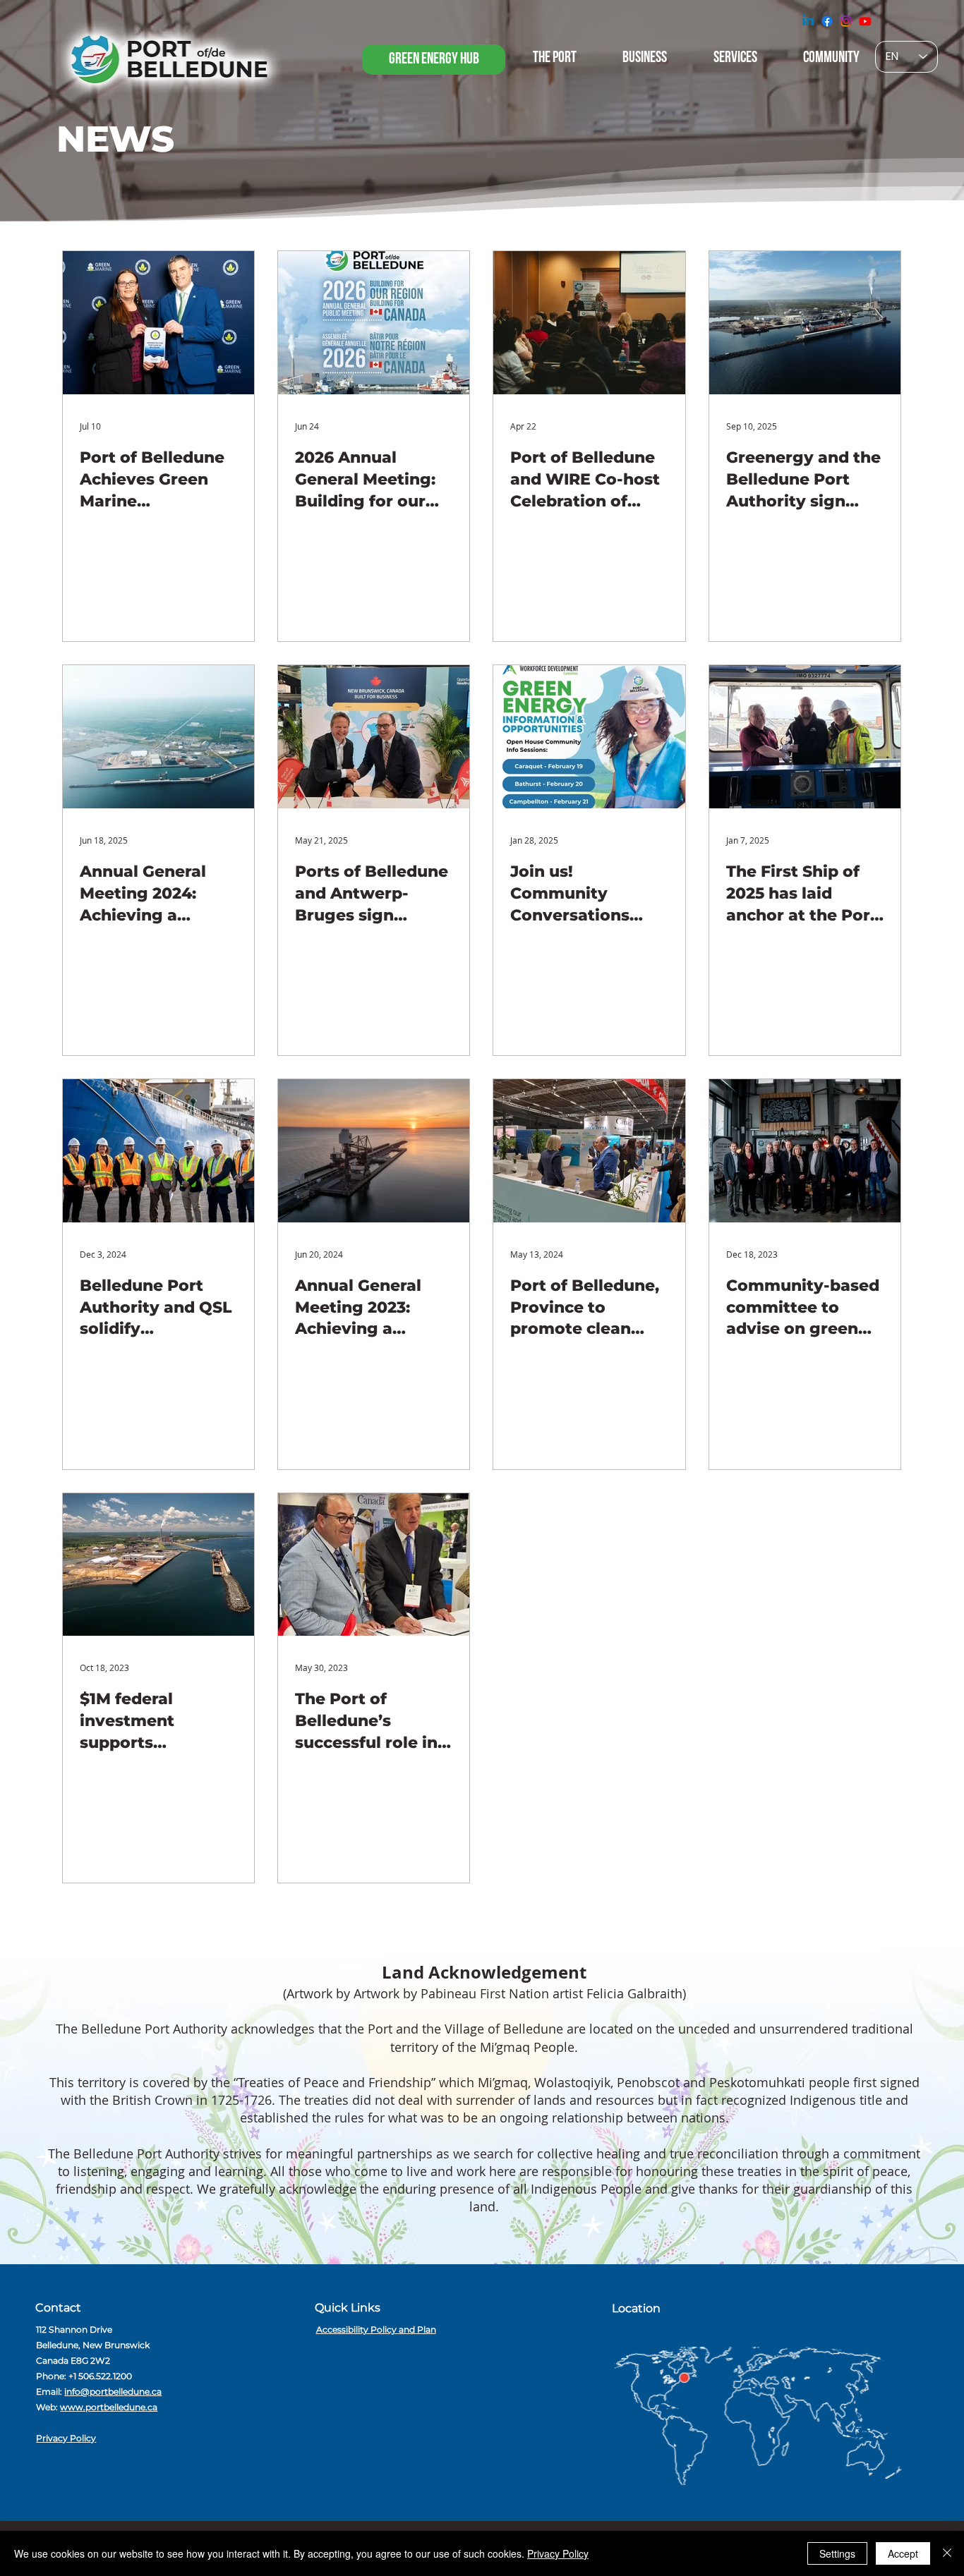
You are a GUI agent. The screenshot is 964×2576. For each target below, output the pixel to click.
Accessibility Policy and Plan (376, 2329)
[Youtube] (865, 21)
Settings (837, 2553)
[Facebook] (827, 21)
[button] (434, 60)
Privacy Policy (66, 2438)
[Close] (947, 2553)
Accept (903, 2553)
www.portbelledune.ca (109, 2407)
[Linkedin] (808, 21)
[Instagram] (846, 21)
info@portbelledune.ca (113, 2392)
